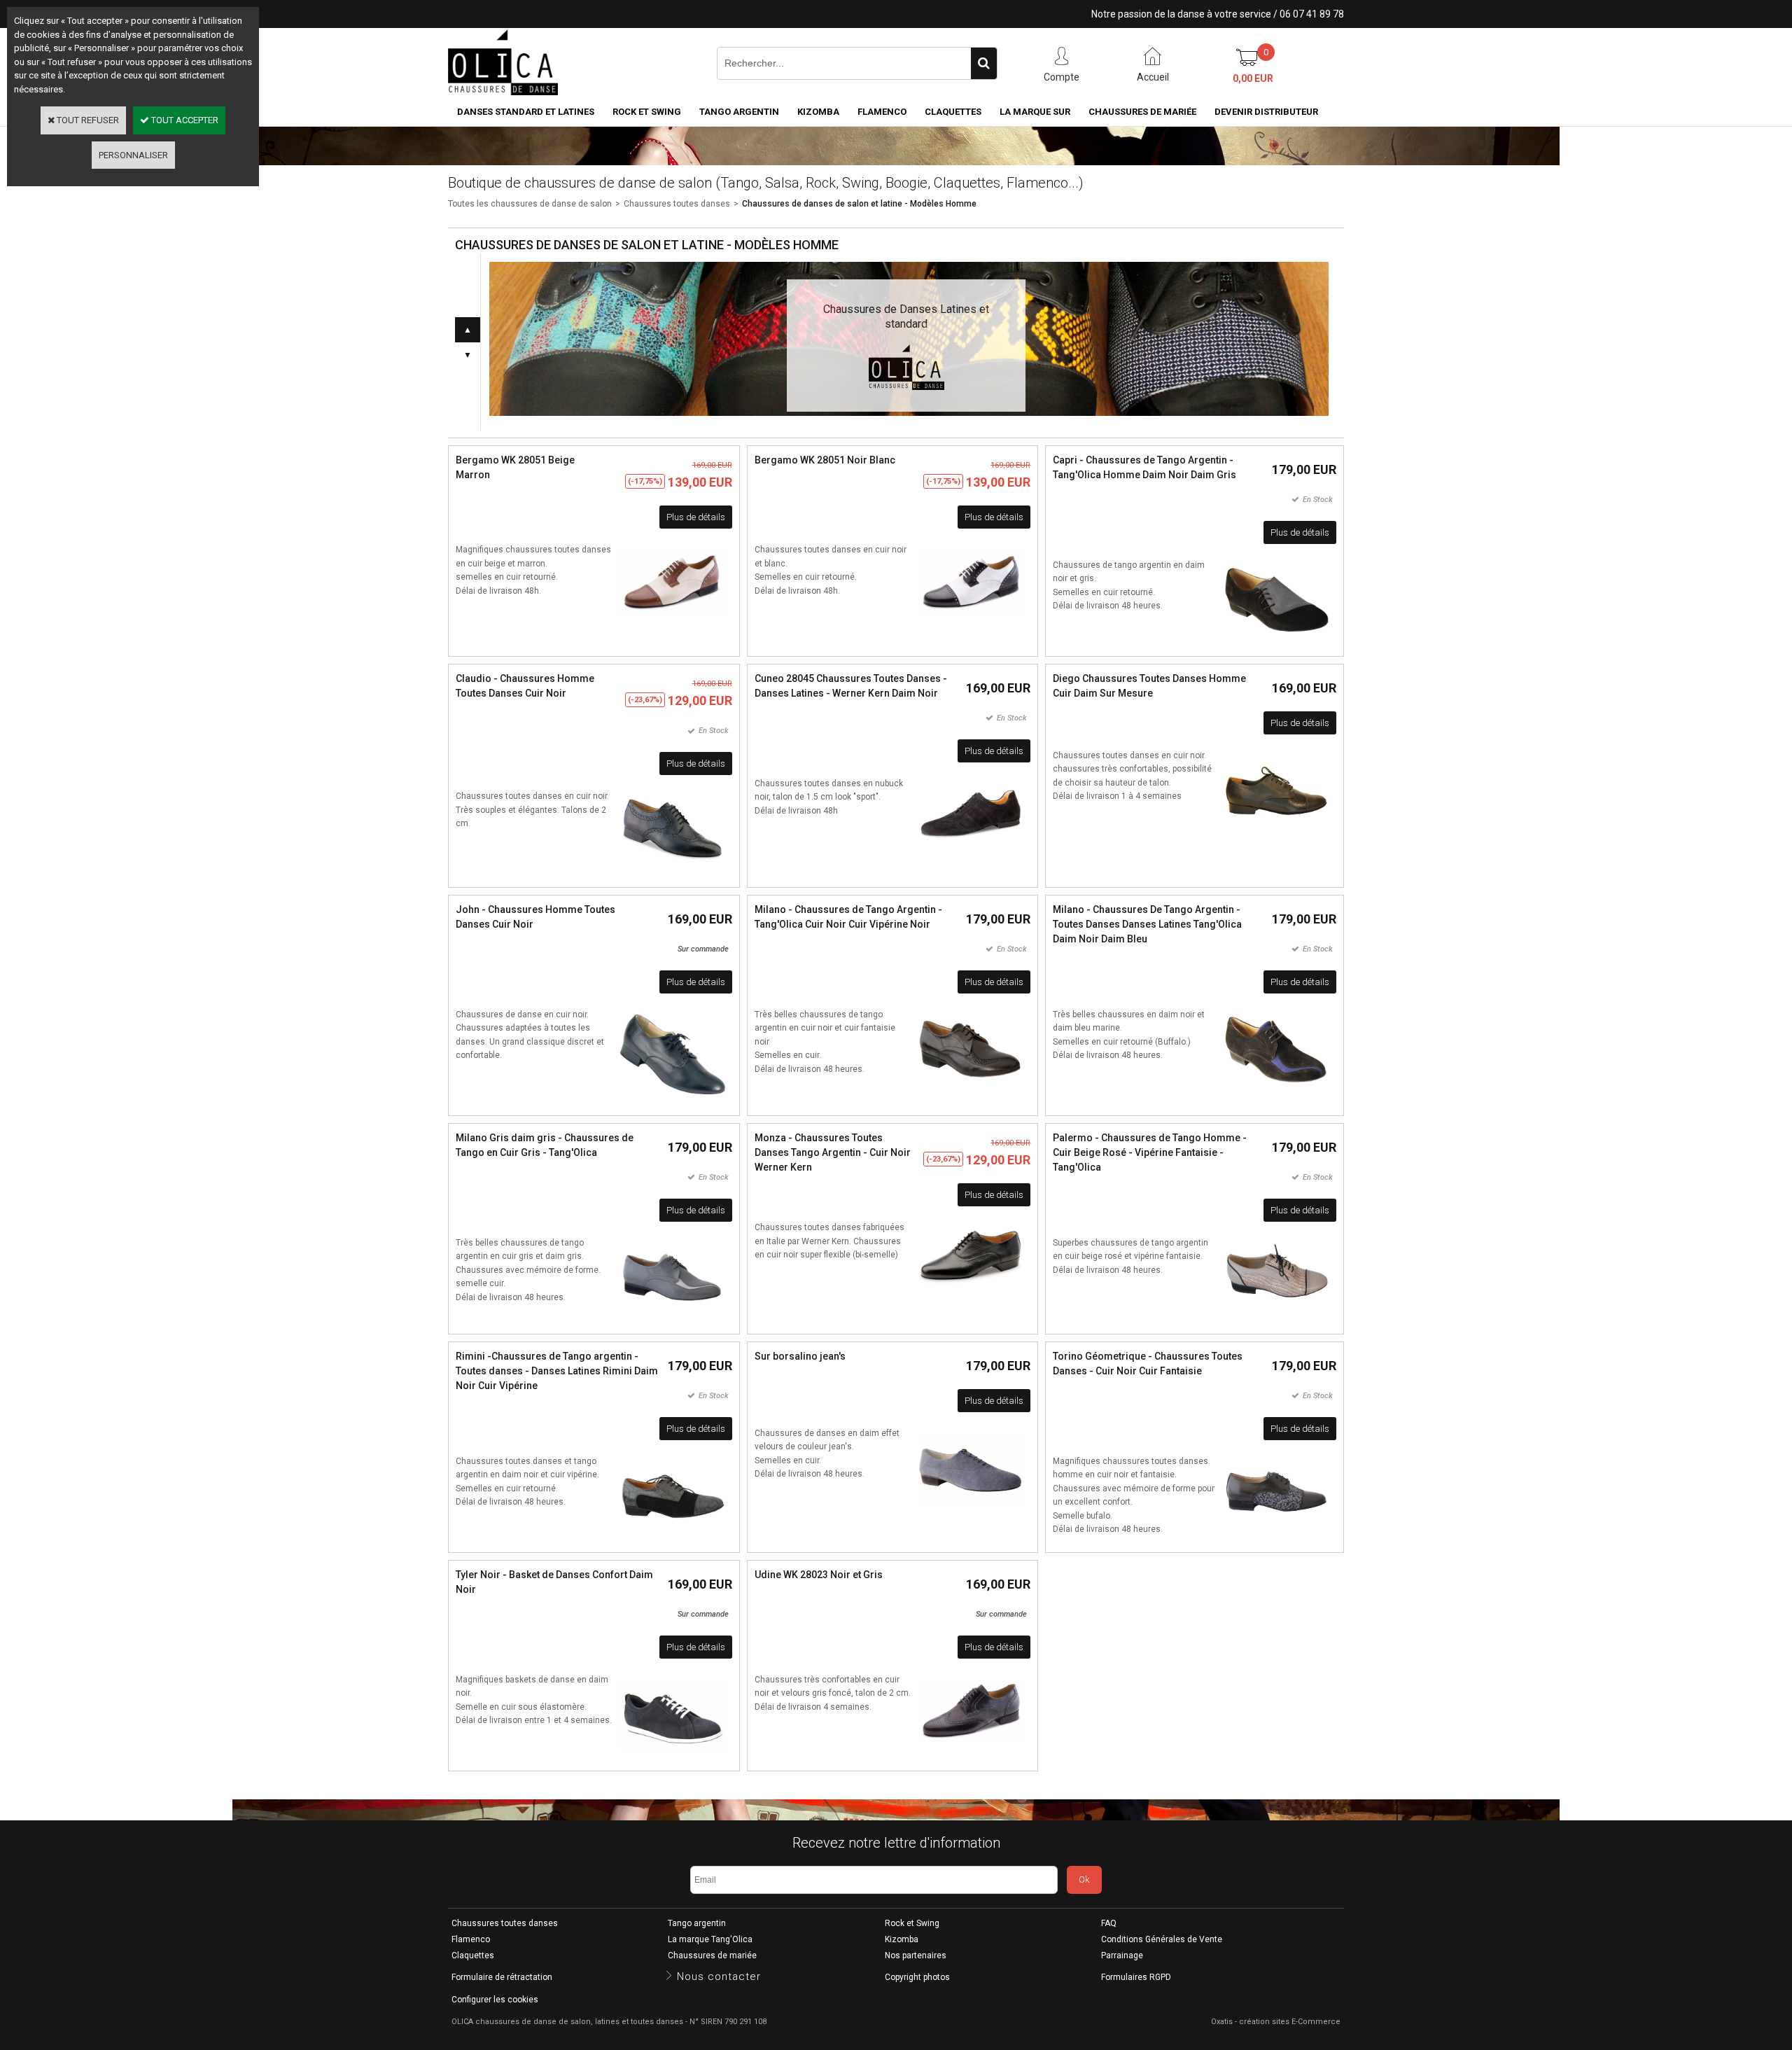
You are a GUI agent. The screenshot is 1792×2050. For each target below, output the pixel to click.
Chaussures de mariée (1142, 112)
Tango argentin (739, 112)
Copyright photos (917, 1977)
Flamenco (882, 112)
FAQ (1109, 1923)
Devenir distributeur (1266, 112)
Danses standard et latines (526, 112)
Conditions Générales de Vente (1162, 1939)
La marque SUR (1035, 112)
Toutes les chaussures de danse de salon (530, 204)
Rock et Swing (647, 112)
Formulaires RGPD (1136, 1977)
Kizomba (818, 112)
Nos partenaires (916, 1955)
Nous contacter (719, 1976)
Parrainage (1122, 1955)
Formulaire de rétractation (502, 1977)
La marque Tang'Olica (710, 1939)
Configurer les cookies (495, 2000)
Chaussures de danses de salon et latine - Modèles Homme (859, 204)
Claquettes (953, 112)
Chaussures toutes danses (677, 204)
